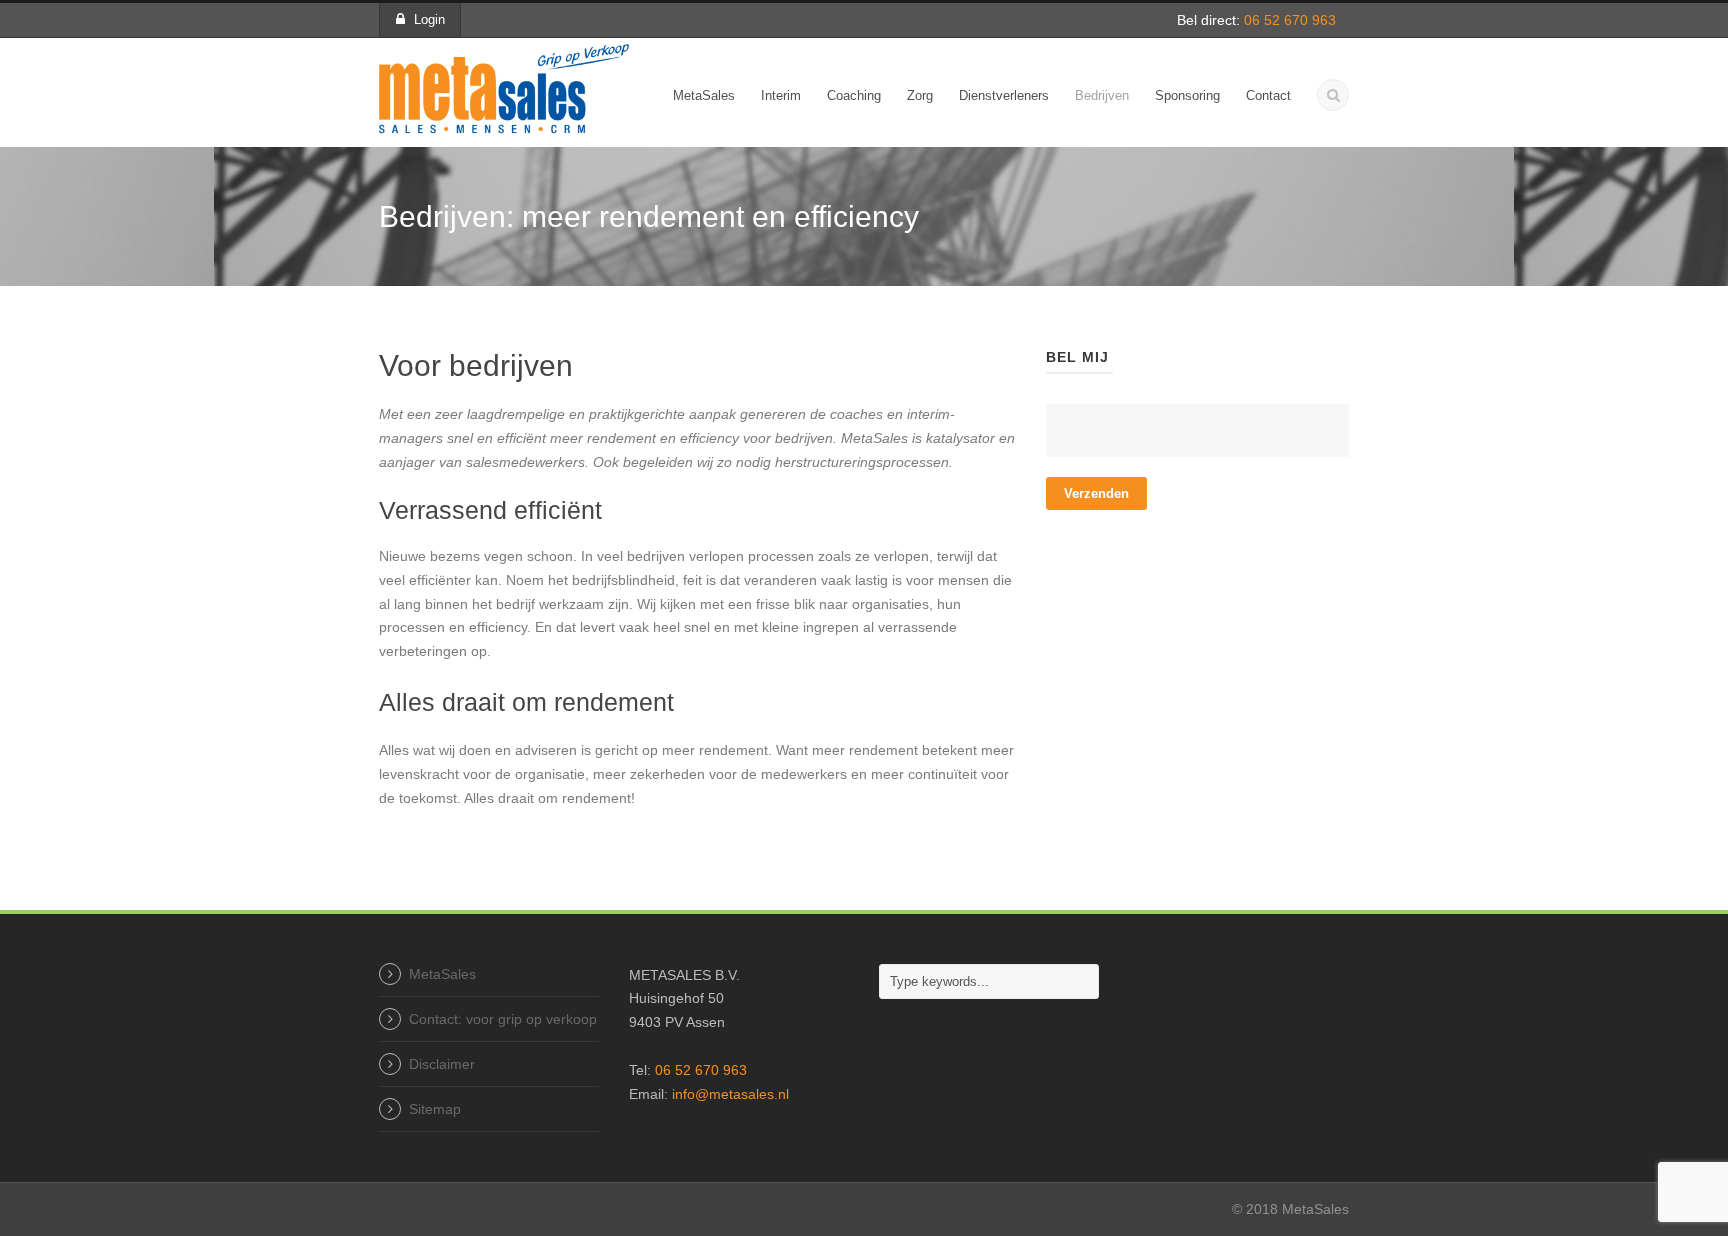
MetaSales (704, 95)
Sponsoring (1187, 95)
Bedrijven (1102, 95)
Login (429, 19)
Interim (781, 95)
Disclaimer (442, 1064)
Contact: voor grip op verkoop (503, 1019)
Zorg (920, 95)
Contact (1268, 95)
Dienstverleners (1004, 95)
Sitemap (435, 1109)
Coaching (854, 95)
